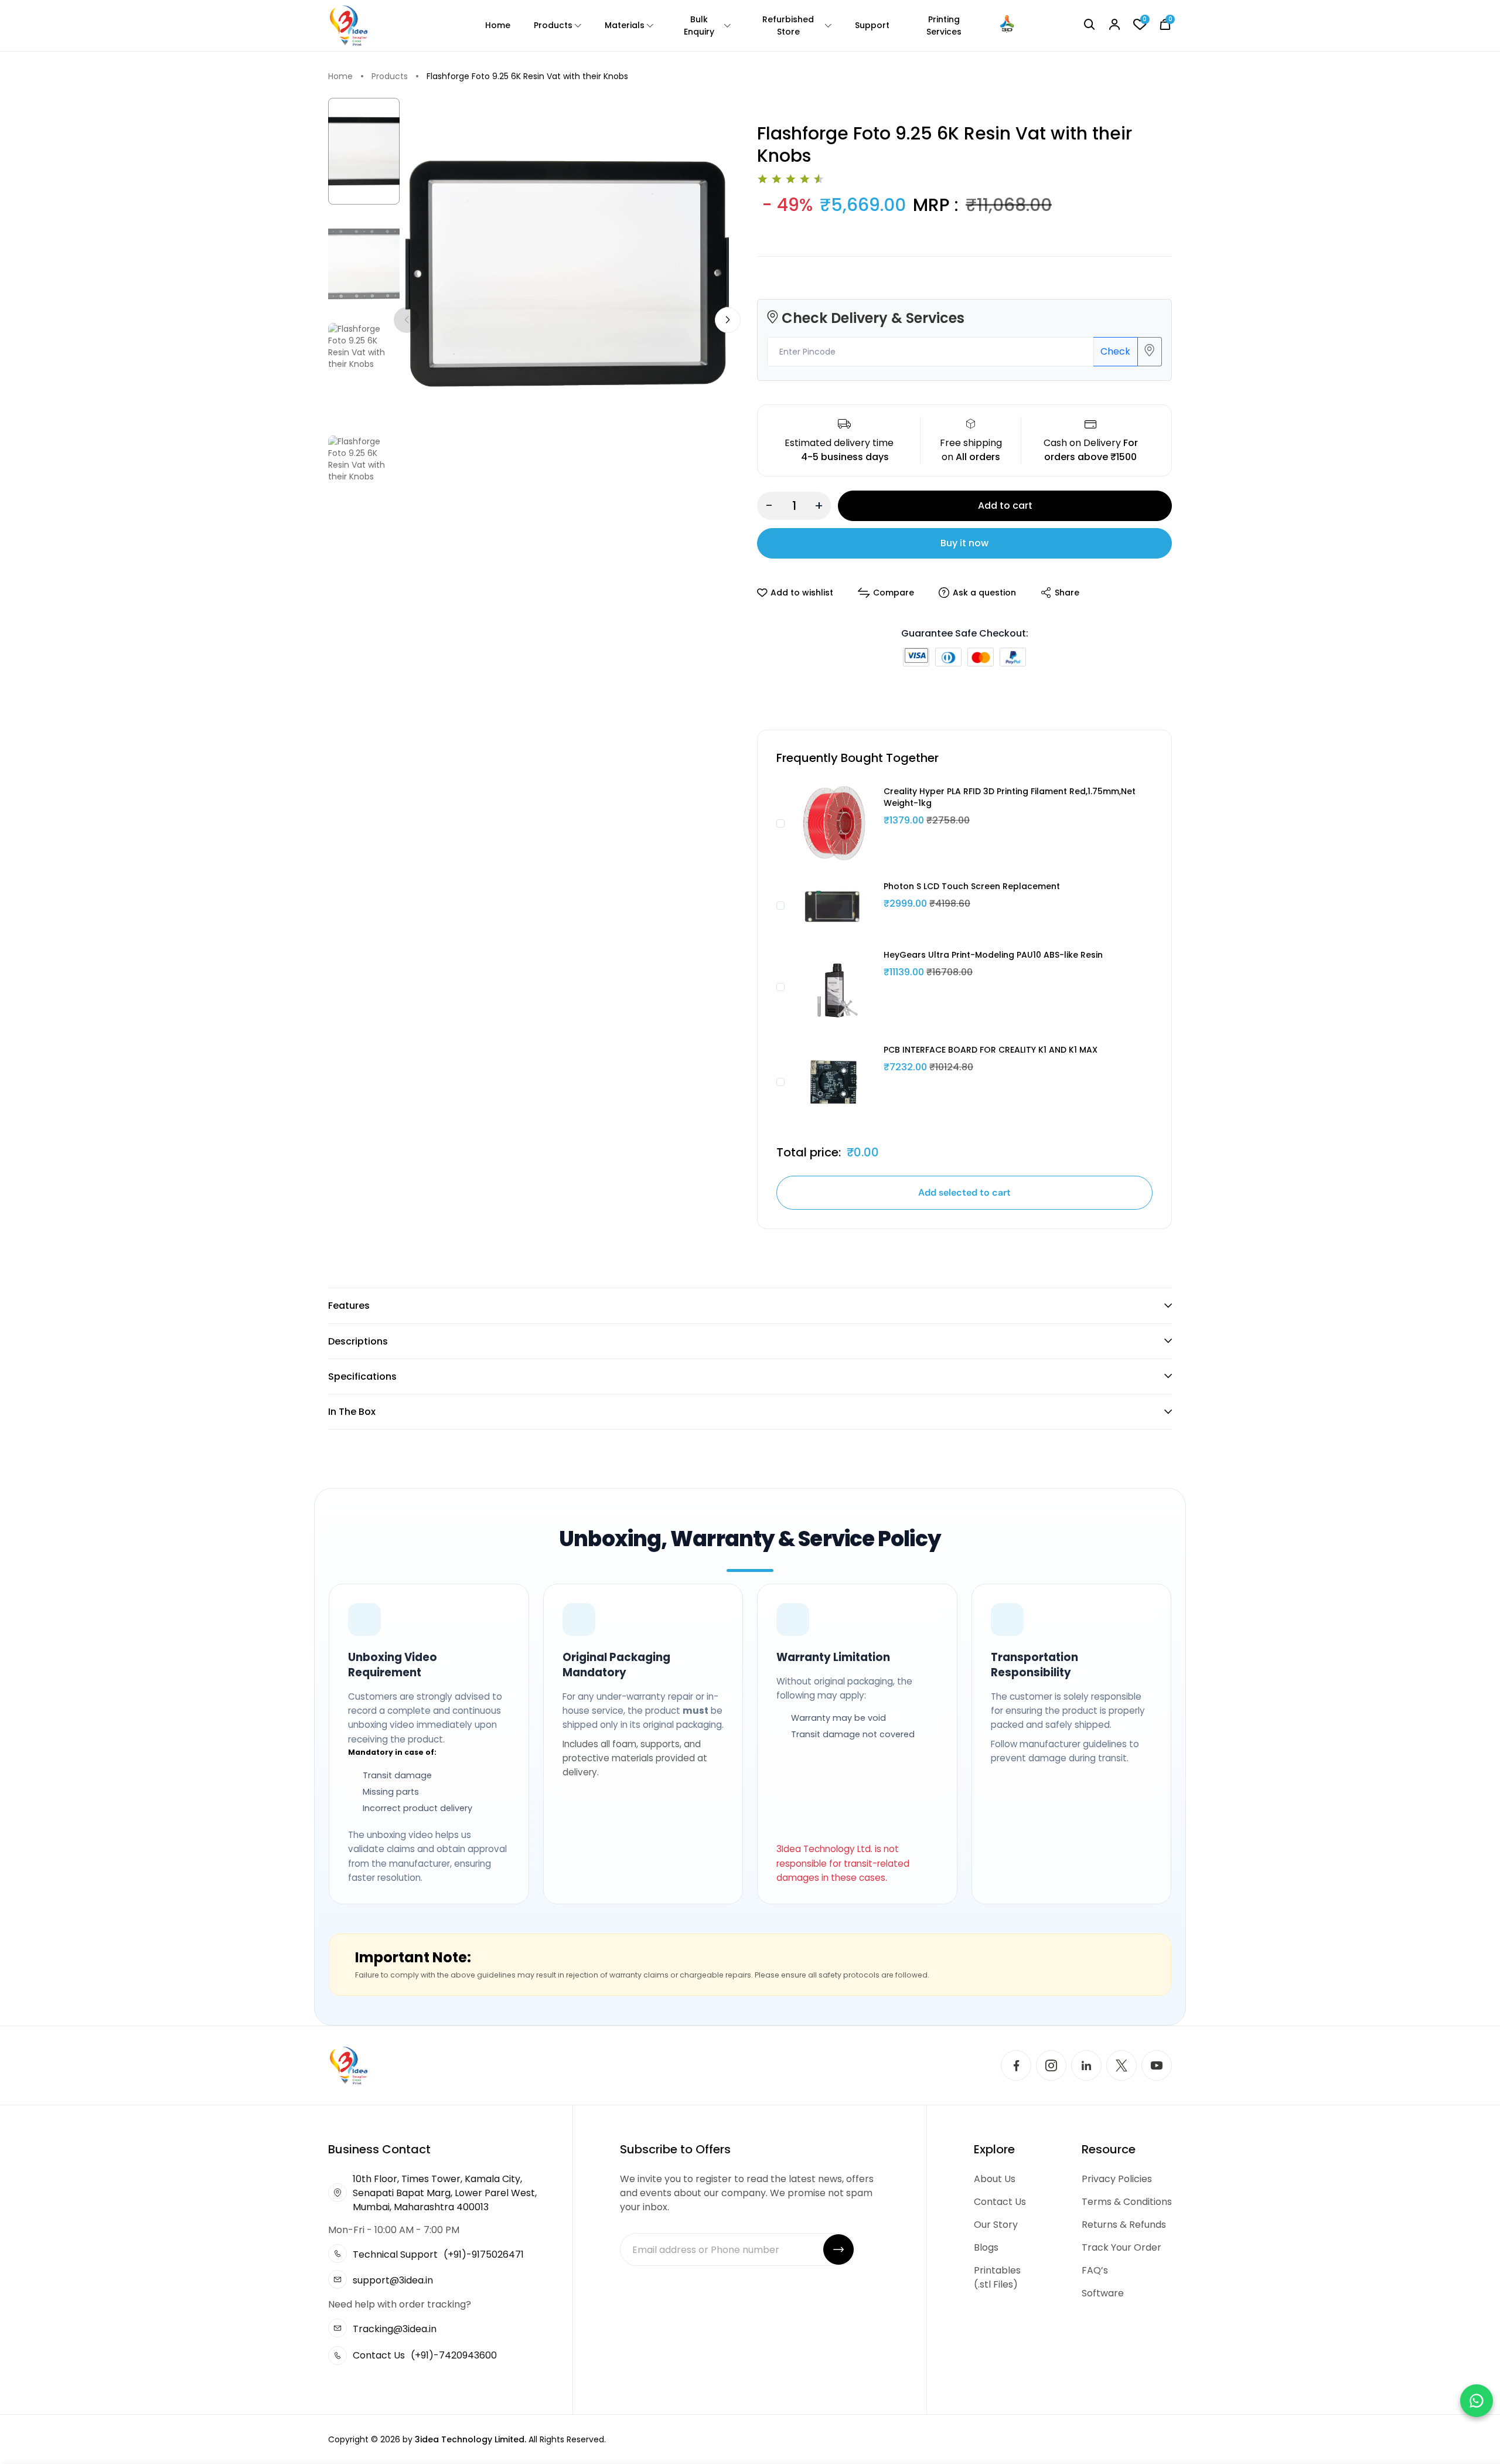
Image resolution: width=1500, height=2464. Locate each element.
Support (872, 25)
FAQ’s (1095, 2270)
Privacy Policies (1117, 2179)
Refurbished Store (788, 25)
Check (1115, 351)
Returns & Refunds (1124, 2225)
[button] (728, 320)
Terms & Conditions (1127, 2202)
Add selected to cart (964, 1192)
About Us (995, 2179)
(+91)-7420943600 (454, 2355)
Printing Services (944, 25)
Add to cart (1005, 506)
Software (1103, 2293)
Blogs (986, 2247)
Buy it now (964, 543)
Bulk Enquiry (699, 25)
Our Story (996, 2225)
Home (498, 25)
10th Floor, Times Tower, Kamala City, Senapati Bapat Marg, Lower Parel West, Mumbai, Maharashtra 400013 (445, 2193)
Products (553, 25)
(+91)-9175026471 (484, 2254)
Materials (625, 25)
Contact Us (1000, 2202)
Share (1067, 593)
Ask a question (984, 593)
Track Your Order (1121, 2247)
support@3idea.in (393, 2280)
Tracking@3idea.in (395, 2329)
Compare (894, 593)
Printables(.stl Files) (997, 2277)
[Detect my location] (1150, 352)
